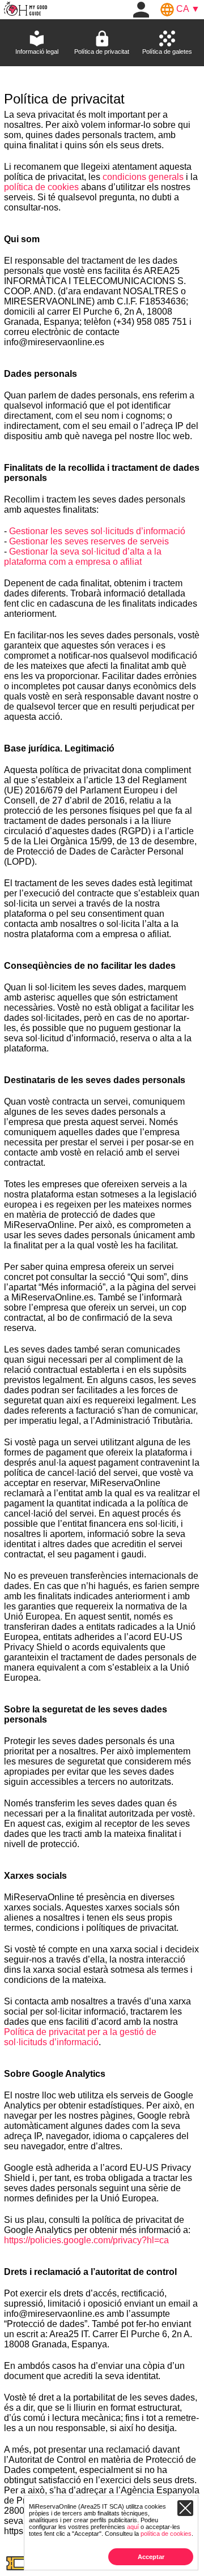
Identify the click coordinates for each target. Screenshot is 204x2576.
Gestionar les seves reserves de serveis (89, 541)
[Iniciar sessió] (141, 9)
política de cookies (41, 187)
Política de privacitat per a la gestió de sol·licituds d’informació (80, 2037)
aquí (133, 2527)
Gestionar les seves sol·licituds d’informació (97, 531)
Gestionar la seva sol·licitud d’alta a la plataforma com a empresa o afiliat (83, 557)
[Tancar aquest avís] (185, 2508)
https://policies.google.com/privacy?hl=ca (86, 2240)
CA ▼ (187, 9)
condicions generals (143, 177)
